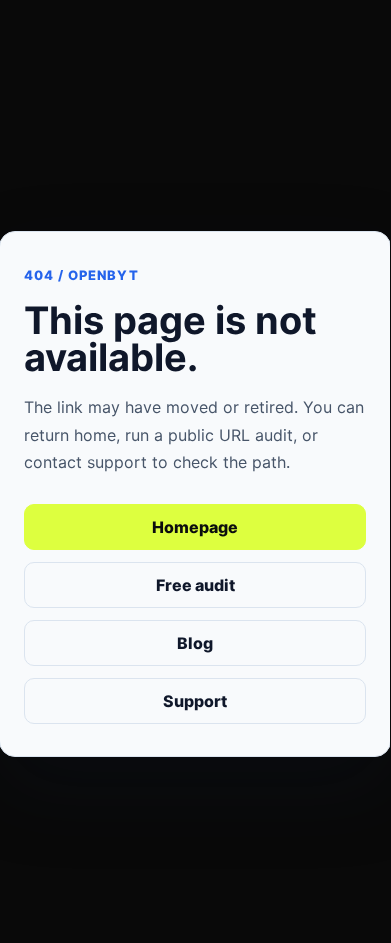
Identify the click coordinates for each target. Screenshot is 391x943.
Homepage (195, 527)
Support (195, 701)
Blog (195, 643)
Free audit (195, 585)
